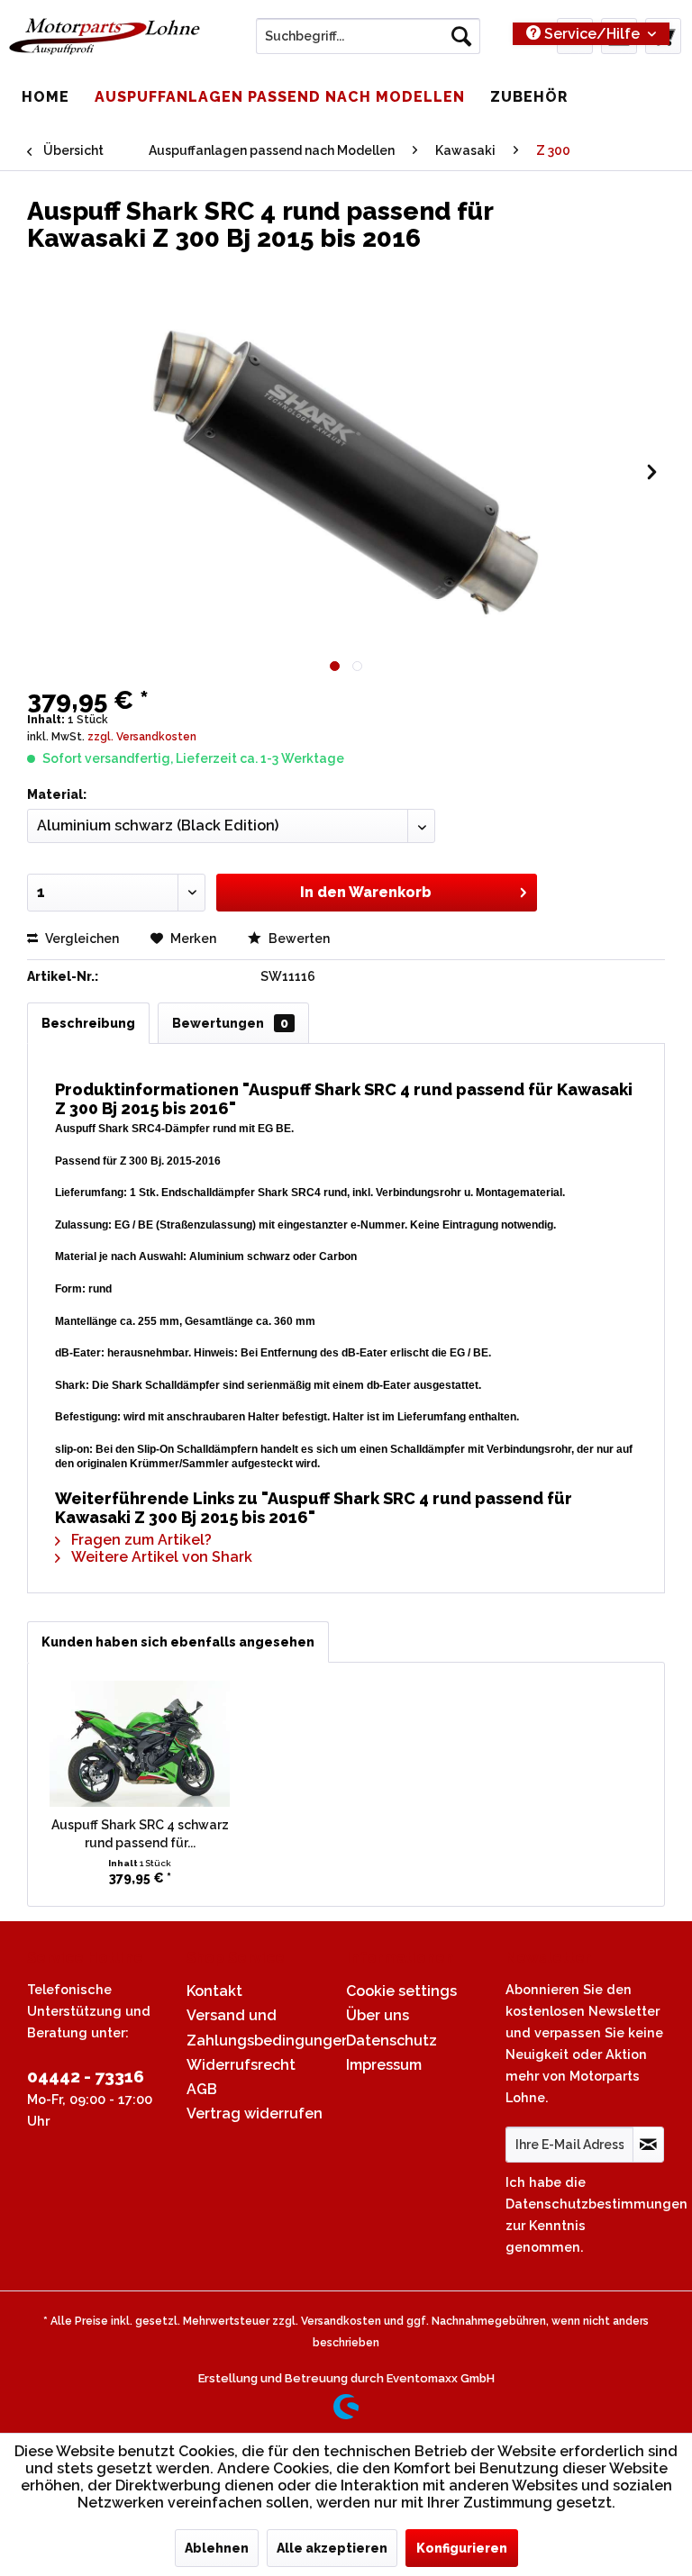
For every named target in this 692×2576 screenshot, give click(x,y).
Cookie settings (401, 1991)
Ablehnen (217, 2548)
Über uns (378, 2015)
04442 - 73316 (86, 2076)
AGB (202, 2089)
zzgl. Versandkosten (142, 737)
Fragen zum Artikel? (140, 1540)
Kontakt (214, 1991)
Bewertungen (230, 1023)
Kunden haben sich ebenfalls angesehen (178, 1642)
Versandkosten (341, 2321)
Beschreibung (88, 1023)
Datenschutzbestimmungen (596, 2204)
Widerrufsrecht (241, 2065)
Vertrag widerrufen (255, 2113)
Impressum (384, 2065)
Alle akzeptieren (332, 2548)
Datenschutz (392, 2041)
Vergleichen (81, 939)
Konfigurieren (462, 2548)
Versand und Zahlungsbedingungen (262, 2027)
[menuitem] (369, 36)
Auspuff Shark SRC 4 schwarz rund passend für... (140, 1834)
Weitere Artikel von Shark (160, 1557)
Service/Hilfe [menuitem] (592, 34)
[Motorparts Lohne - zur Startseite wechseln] (105, 41)
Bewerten (298, 939)
